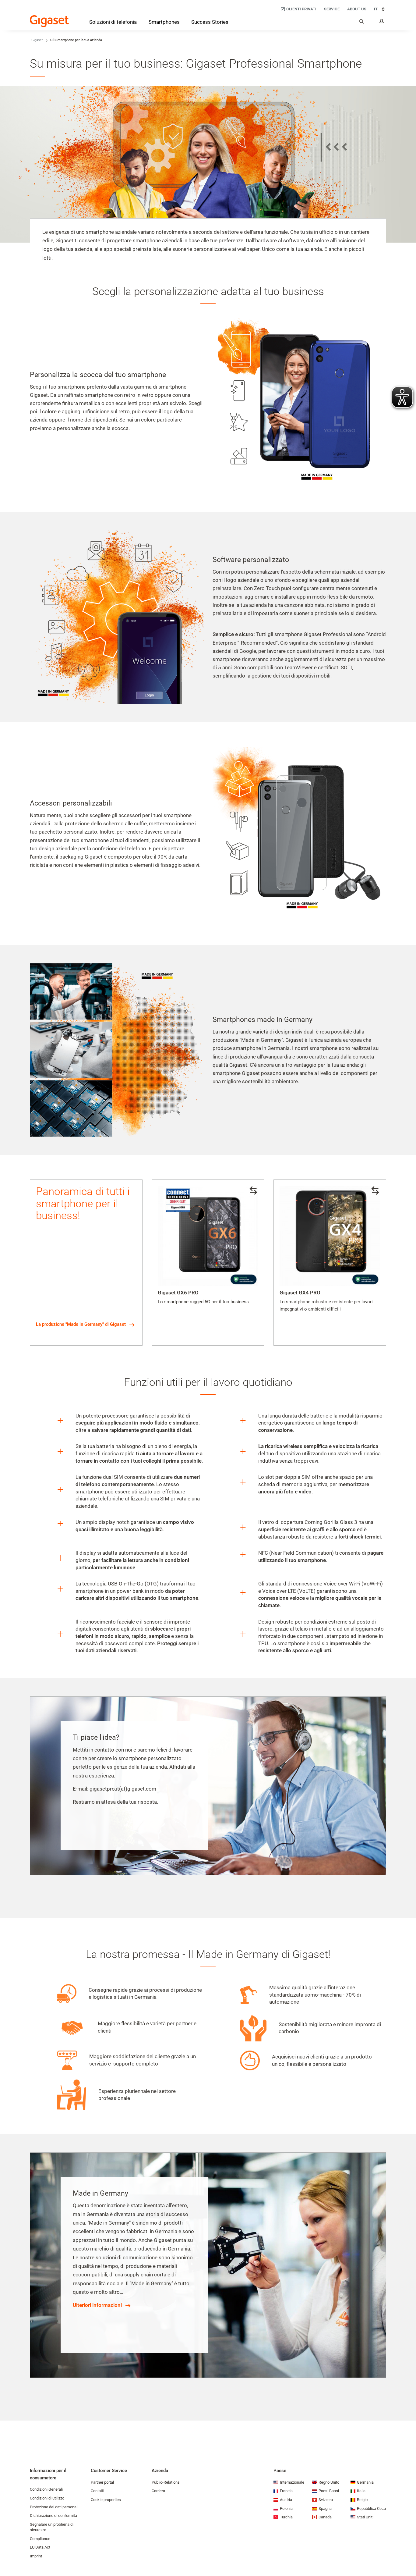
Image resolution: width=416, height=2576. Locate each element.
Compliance (40, 2539)
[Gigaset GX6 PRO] (208, 1236)
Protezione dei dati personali (54, 2507)
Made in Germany (261, 1040)
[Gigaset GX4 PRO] (330, 1236)
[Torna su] (408, 2553)
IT (376, 9)
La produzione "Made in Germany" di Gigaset (81, 1324)
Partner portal (102, 2482)
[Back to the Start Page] (49, 21)
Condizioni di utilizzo (47, 2498)
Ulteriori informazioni (97, 2305)
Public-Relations (166, 2482)
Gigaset (37, 40)
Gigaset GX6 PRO (178, 1293)
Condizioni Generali (46, 2489)
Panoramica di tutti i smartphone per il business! (83, 1204)
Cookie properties (106, 2500)
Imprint (36, 2556)
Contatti (97, 2491)
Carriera (158, 2491)
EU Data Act (40, 2547)
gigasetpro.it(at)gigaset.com (123, 1789)
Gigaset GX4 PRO (300, 1293)
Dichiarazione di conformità (53, 2516)
